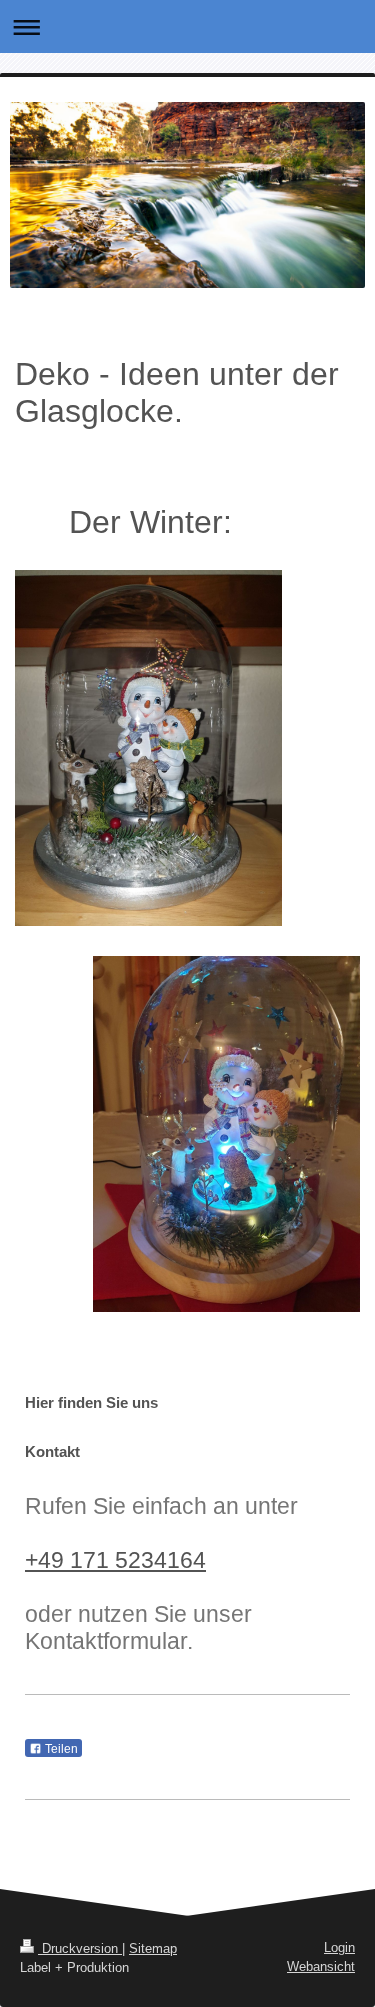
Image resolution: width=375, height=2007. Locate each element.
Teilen (60, 1749)
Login (339, 1947)
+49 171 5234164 (115, 1560)
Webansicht (321, 1966)
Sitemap (153, 1948)
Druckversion (80, 1948)
